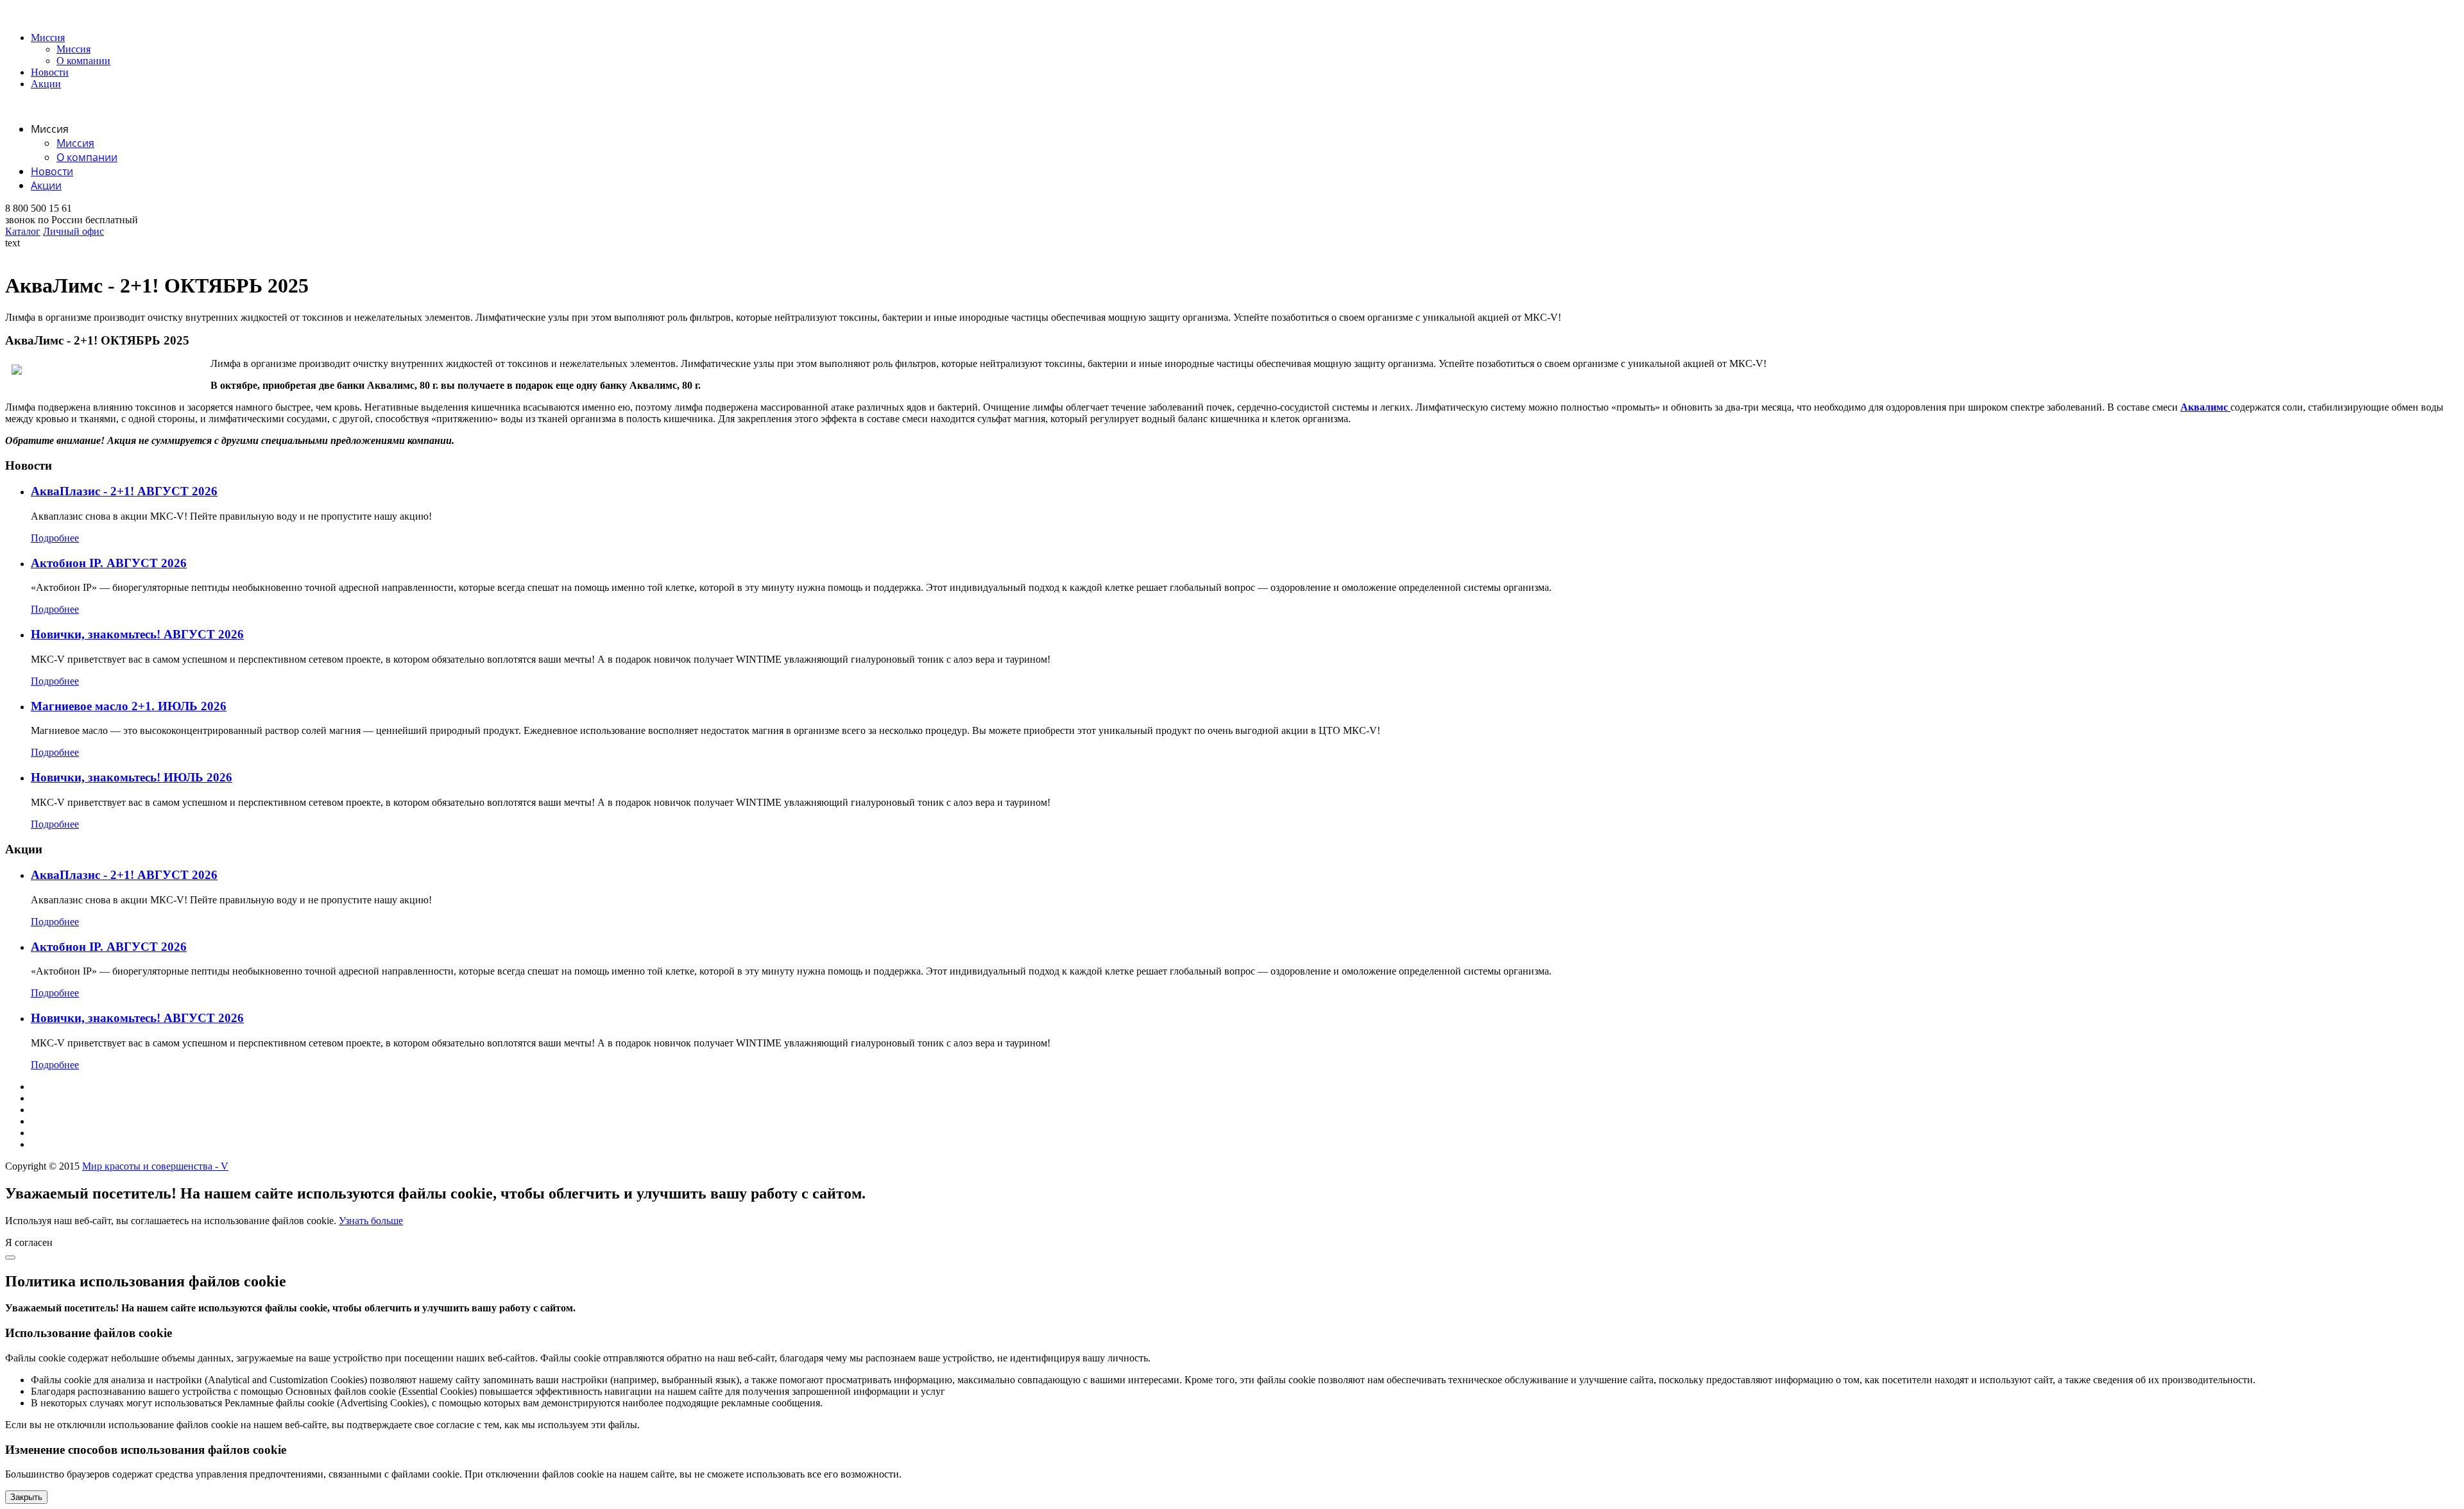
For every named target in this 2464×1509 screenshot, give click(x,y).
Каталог (23, 231)
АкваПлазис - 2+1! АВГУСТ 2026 (124, 491)
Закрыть (26, 1497)
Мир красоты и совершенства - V (155, 1166)
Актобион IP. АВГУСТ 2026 (109, 563)
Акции (46, 84)
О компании (83, 61)
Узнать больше (371, 1221)
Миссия (48, 38)
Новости (50, 72)
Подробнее (55, 538)
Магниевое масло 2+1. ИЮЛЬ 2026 (129, 706)
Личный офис (73, 231)
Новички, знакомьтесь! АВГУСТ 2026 (137, 634)
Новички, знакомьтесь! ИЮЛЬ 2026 (132, 777)
